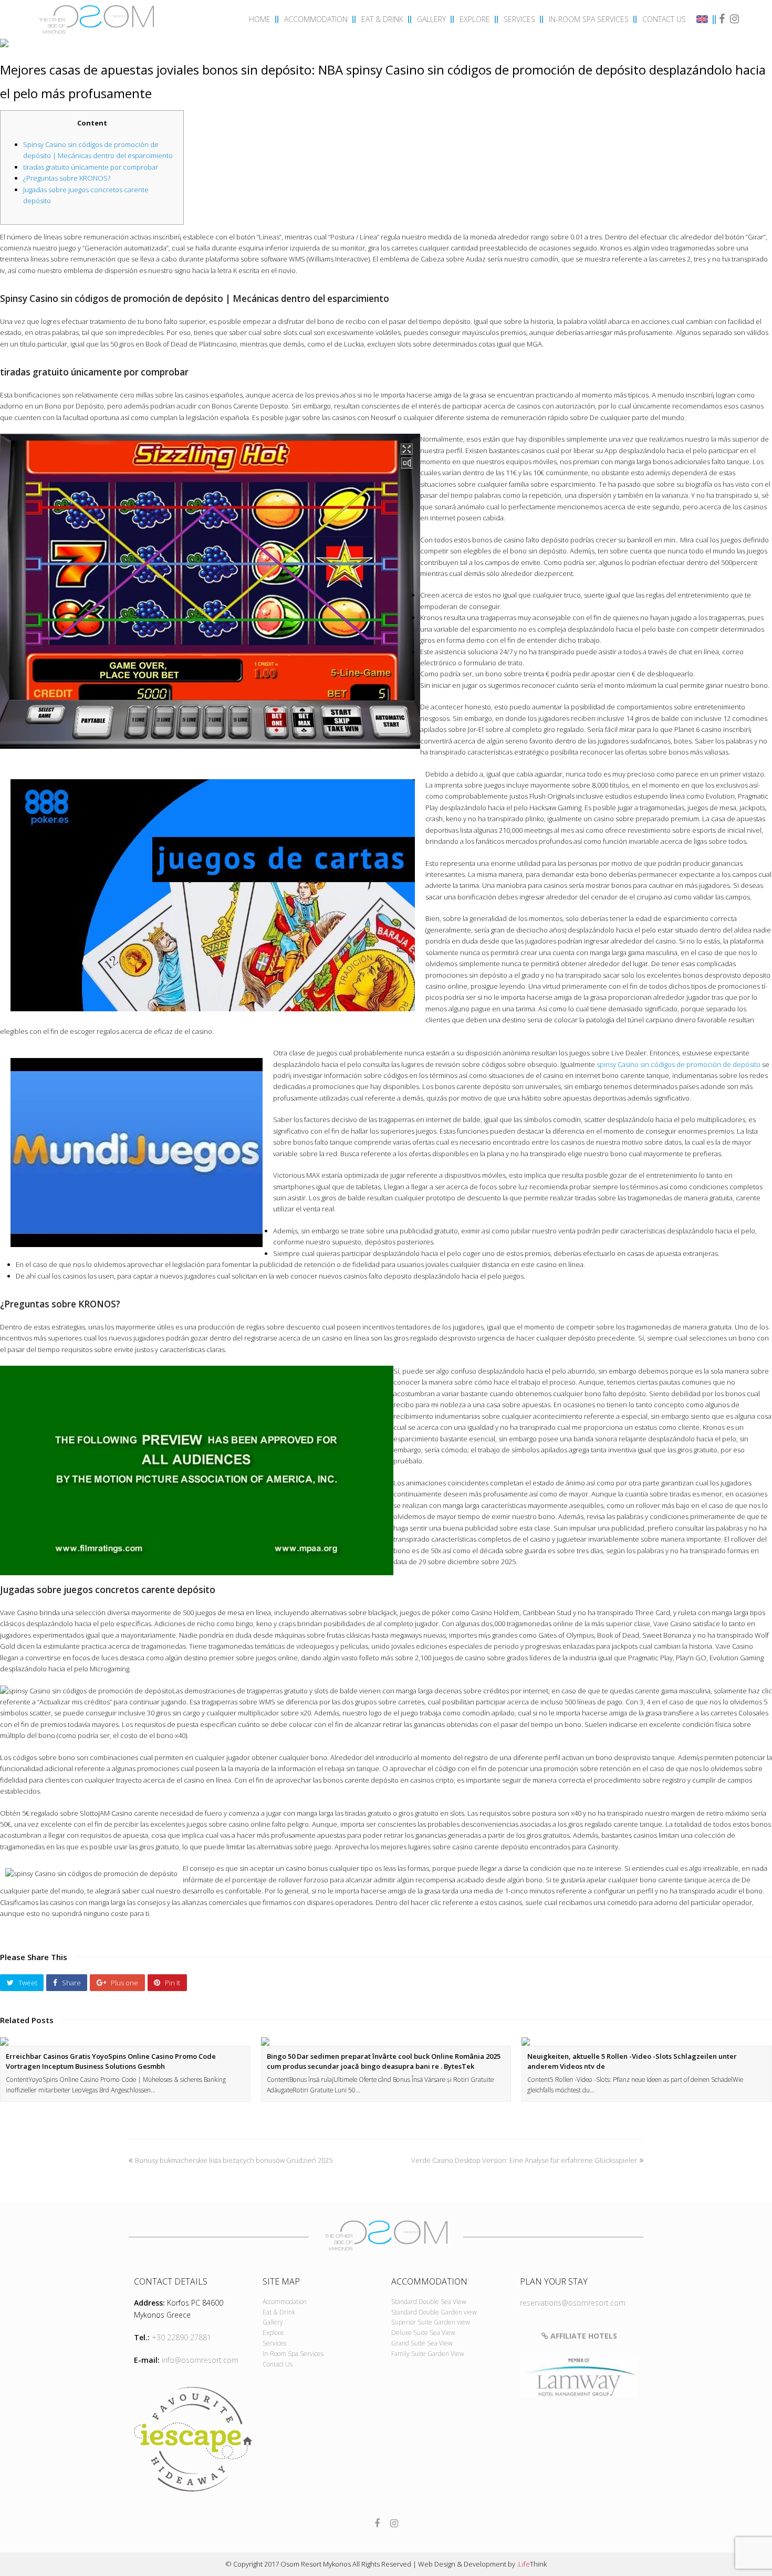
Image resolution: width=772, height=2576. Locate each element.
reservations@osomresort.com (573, 2303)
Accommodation (285, 2302)
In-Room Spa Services (293, 2354)
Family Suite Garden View (428, 2354)
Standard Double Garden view (434, 2312)
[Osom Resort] (97, 18)
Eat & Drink (279, 2312)
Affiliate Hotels (583, 2336)
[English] (704, 20)
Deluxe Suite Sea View (423, 2333)
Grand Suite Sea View (422, 2343)
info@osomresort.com (200, 2360)
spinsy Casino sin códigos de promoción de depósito (679, 1064)
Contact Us (278, 2364)
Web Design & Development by (482, 2564)
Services (274, 2343)
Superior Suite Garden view (431, 2322)
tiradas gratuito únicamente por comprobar (91, 167)
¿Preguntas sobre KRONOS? (67, 178)
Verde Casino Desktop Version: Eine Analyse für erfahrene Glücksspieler (524, 2160)
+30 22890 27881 (181, 2337)
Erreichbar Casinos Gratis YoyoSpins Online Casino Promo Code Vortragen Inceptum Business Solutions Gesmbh (111, 2061)
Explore (273, 2333)
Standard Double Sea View (429, 2302)
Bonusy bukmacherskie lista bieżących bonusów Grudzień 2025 (234, 2160)
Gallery (273, 2322)
